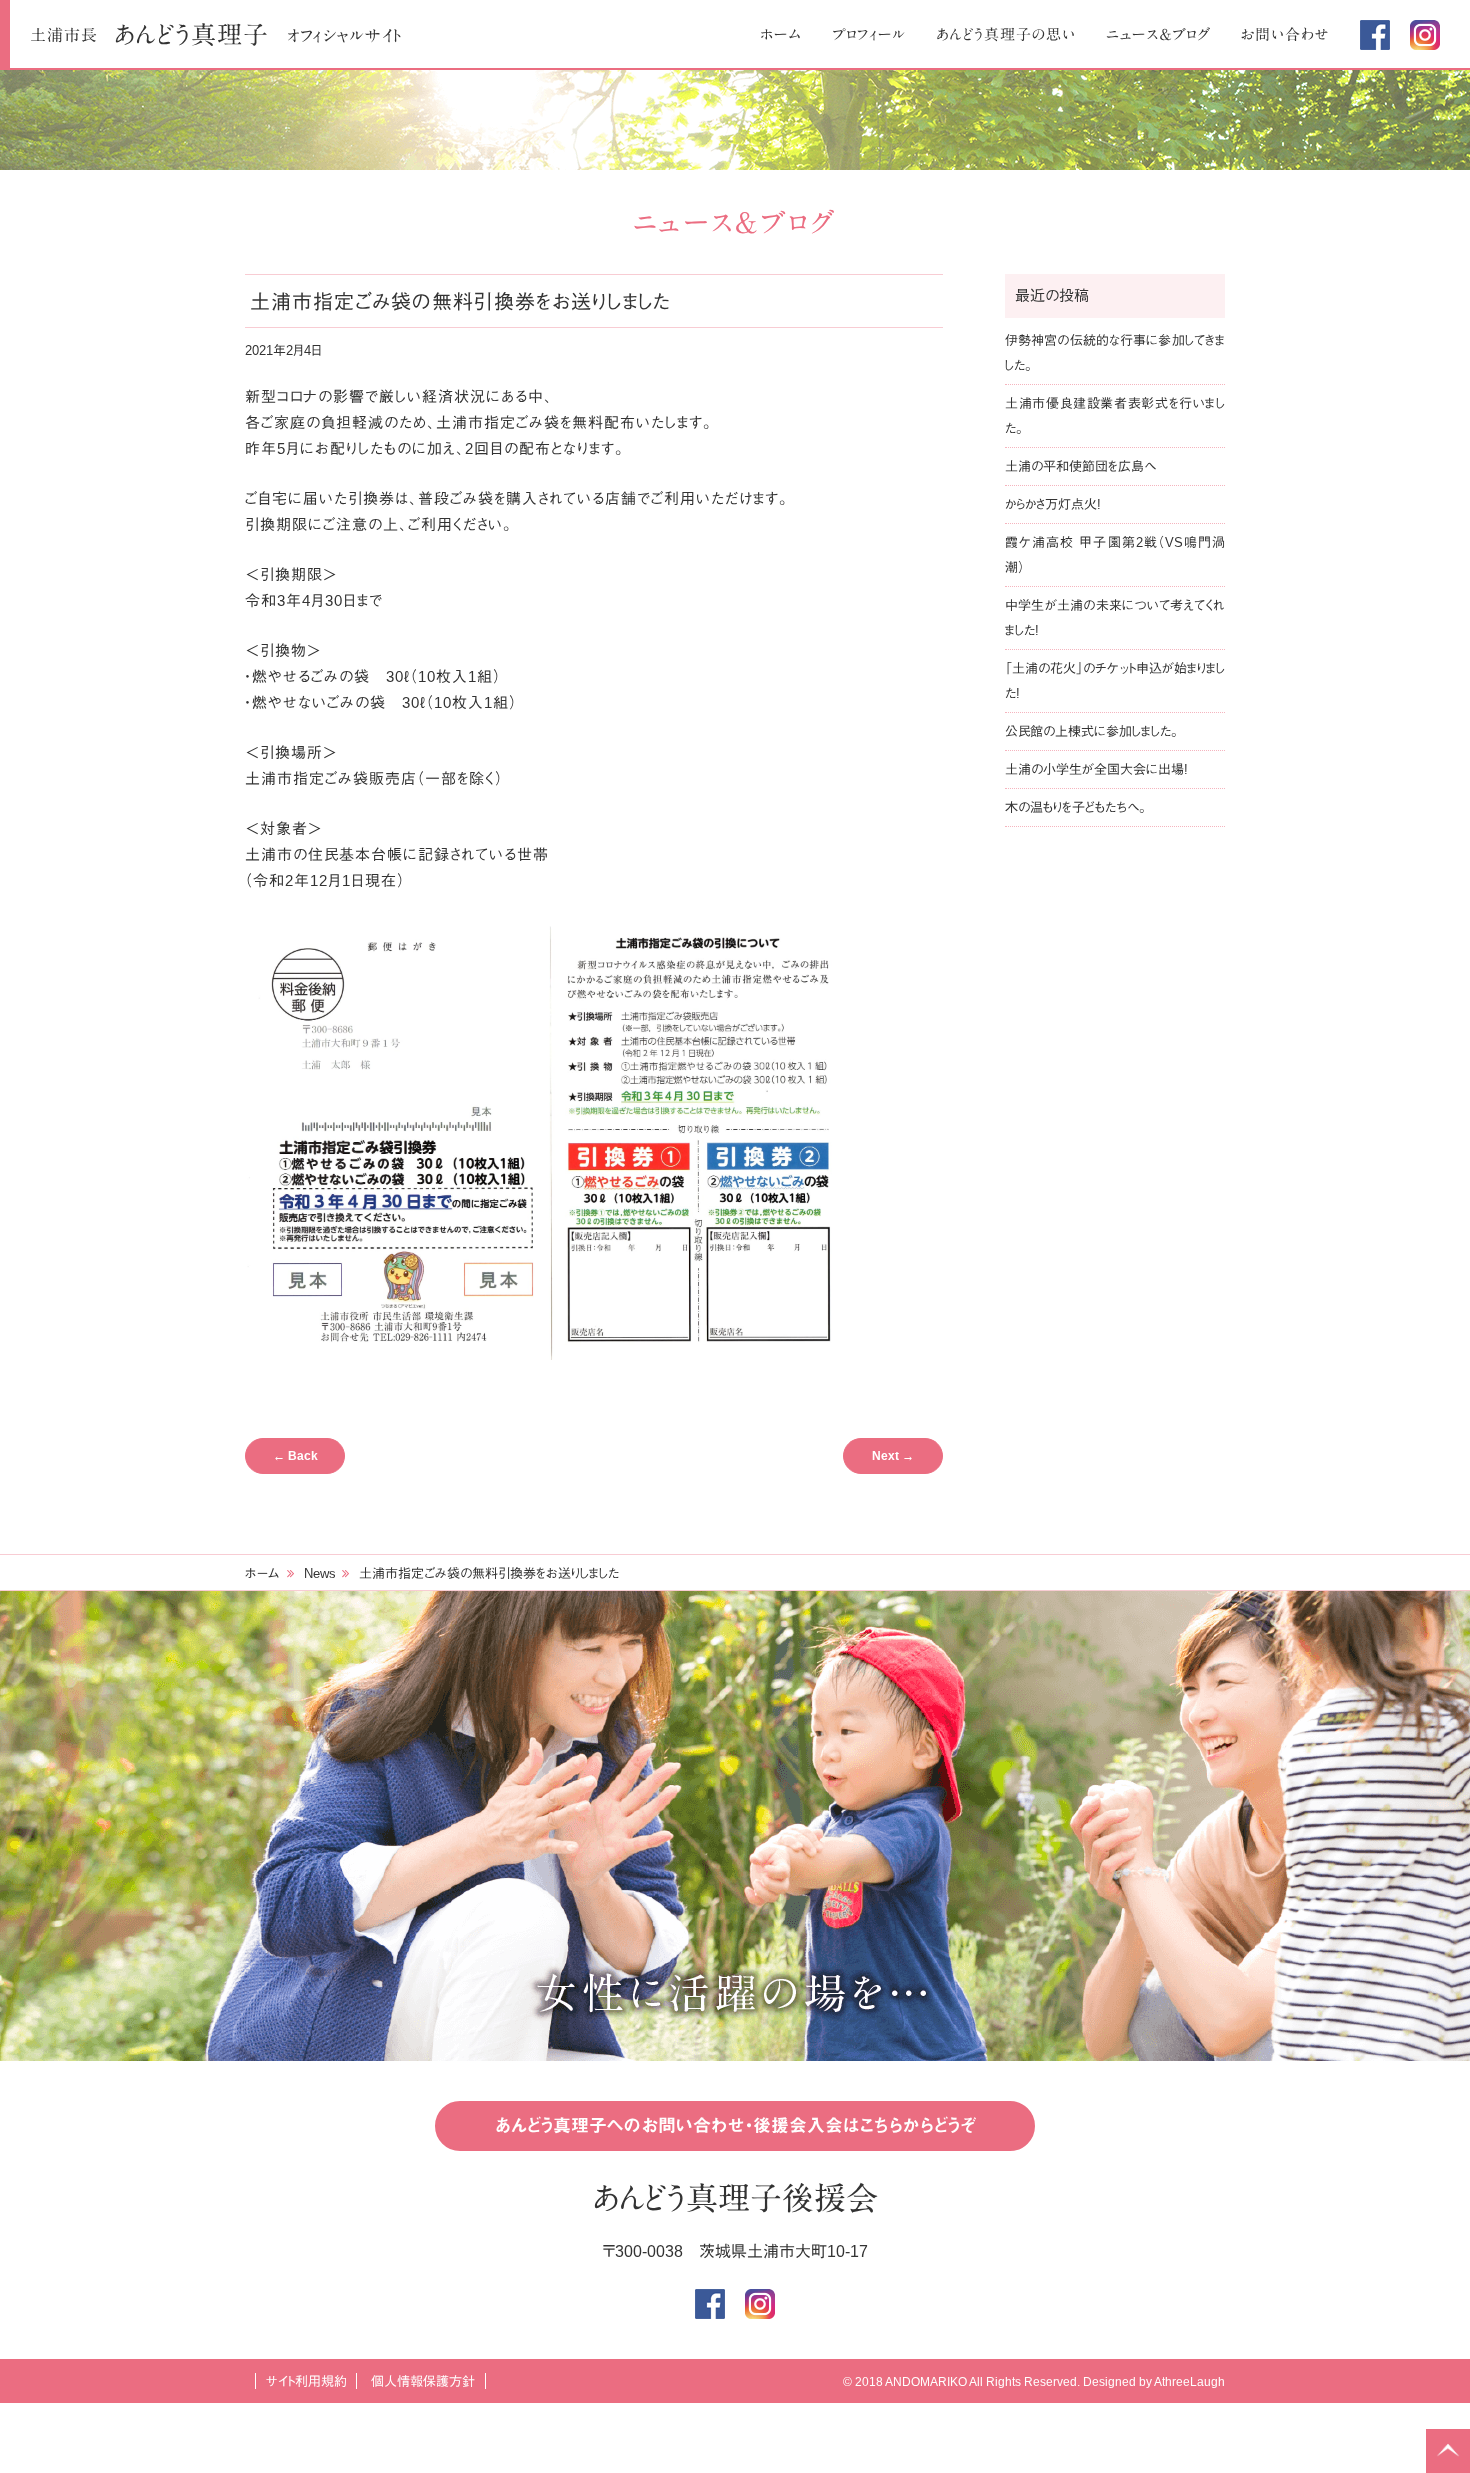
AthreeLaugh (1189, 2382)
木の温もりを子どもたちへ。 (1075, 807)
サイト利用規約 (306, 2381)
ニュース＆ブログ (1158, 34)
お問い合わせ (1285, 34)
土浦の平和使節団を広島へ (1080, 466)
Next (893, 1456)
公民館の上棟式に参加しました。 (1091, 731)
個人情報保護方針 (423, 2381)
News (320, 1573)
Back (295, 1456)
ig (1425, 35)
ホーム (781, 34)
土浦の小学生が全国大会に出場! (1096, 769)
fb (1375, 35)
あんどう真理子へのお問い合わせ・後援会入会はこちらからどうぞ (735, 2126)
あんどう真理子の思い (1006, 34)
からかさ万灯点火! (1053, 504)
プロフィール (869, 34)
